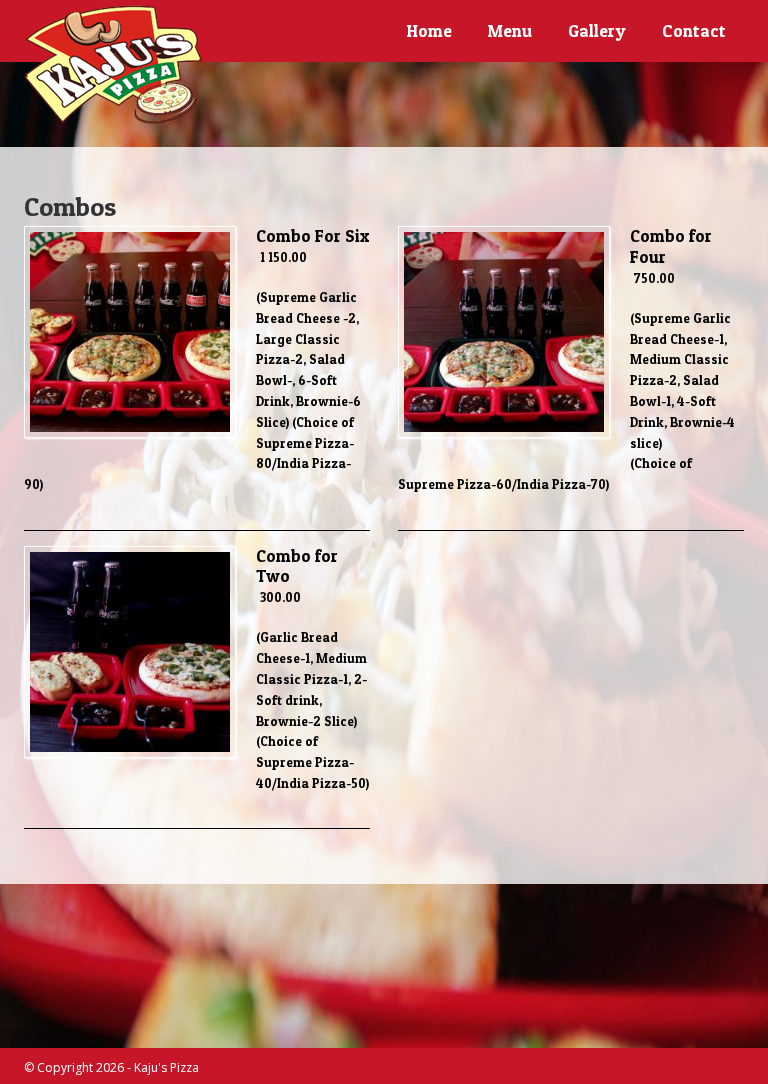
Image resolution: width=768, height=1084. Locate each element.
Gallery (597, 30)
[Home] (114, 65)
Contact (694, 30)
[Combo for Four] (504, 433)
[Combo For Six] (130, 433)
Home (429, 30)
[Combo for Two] (130, 753)
